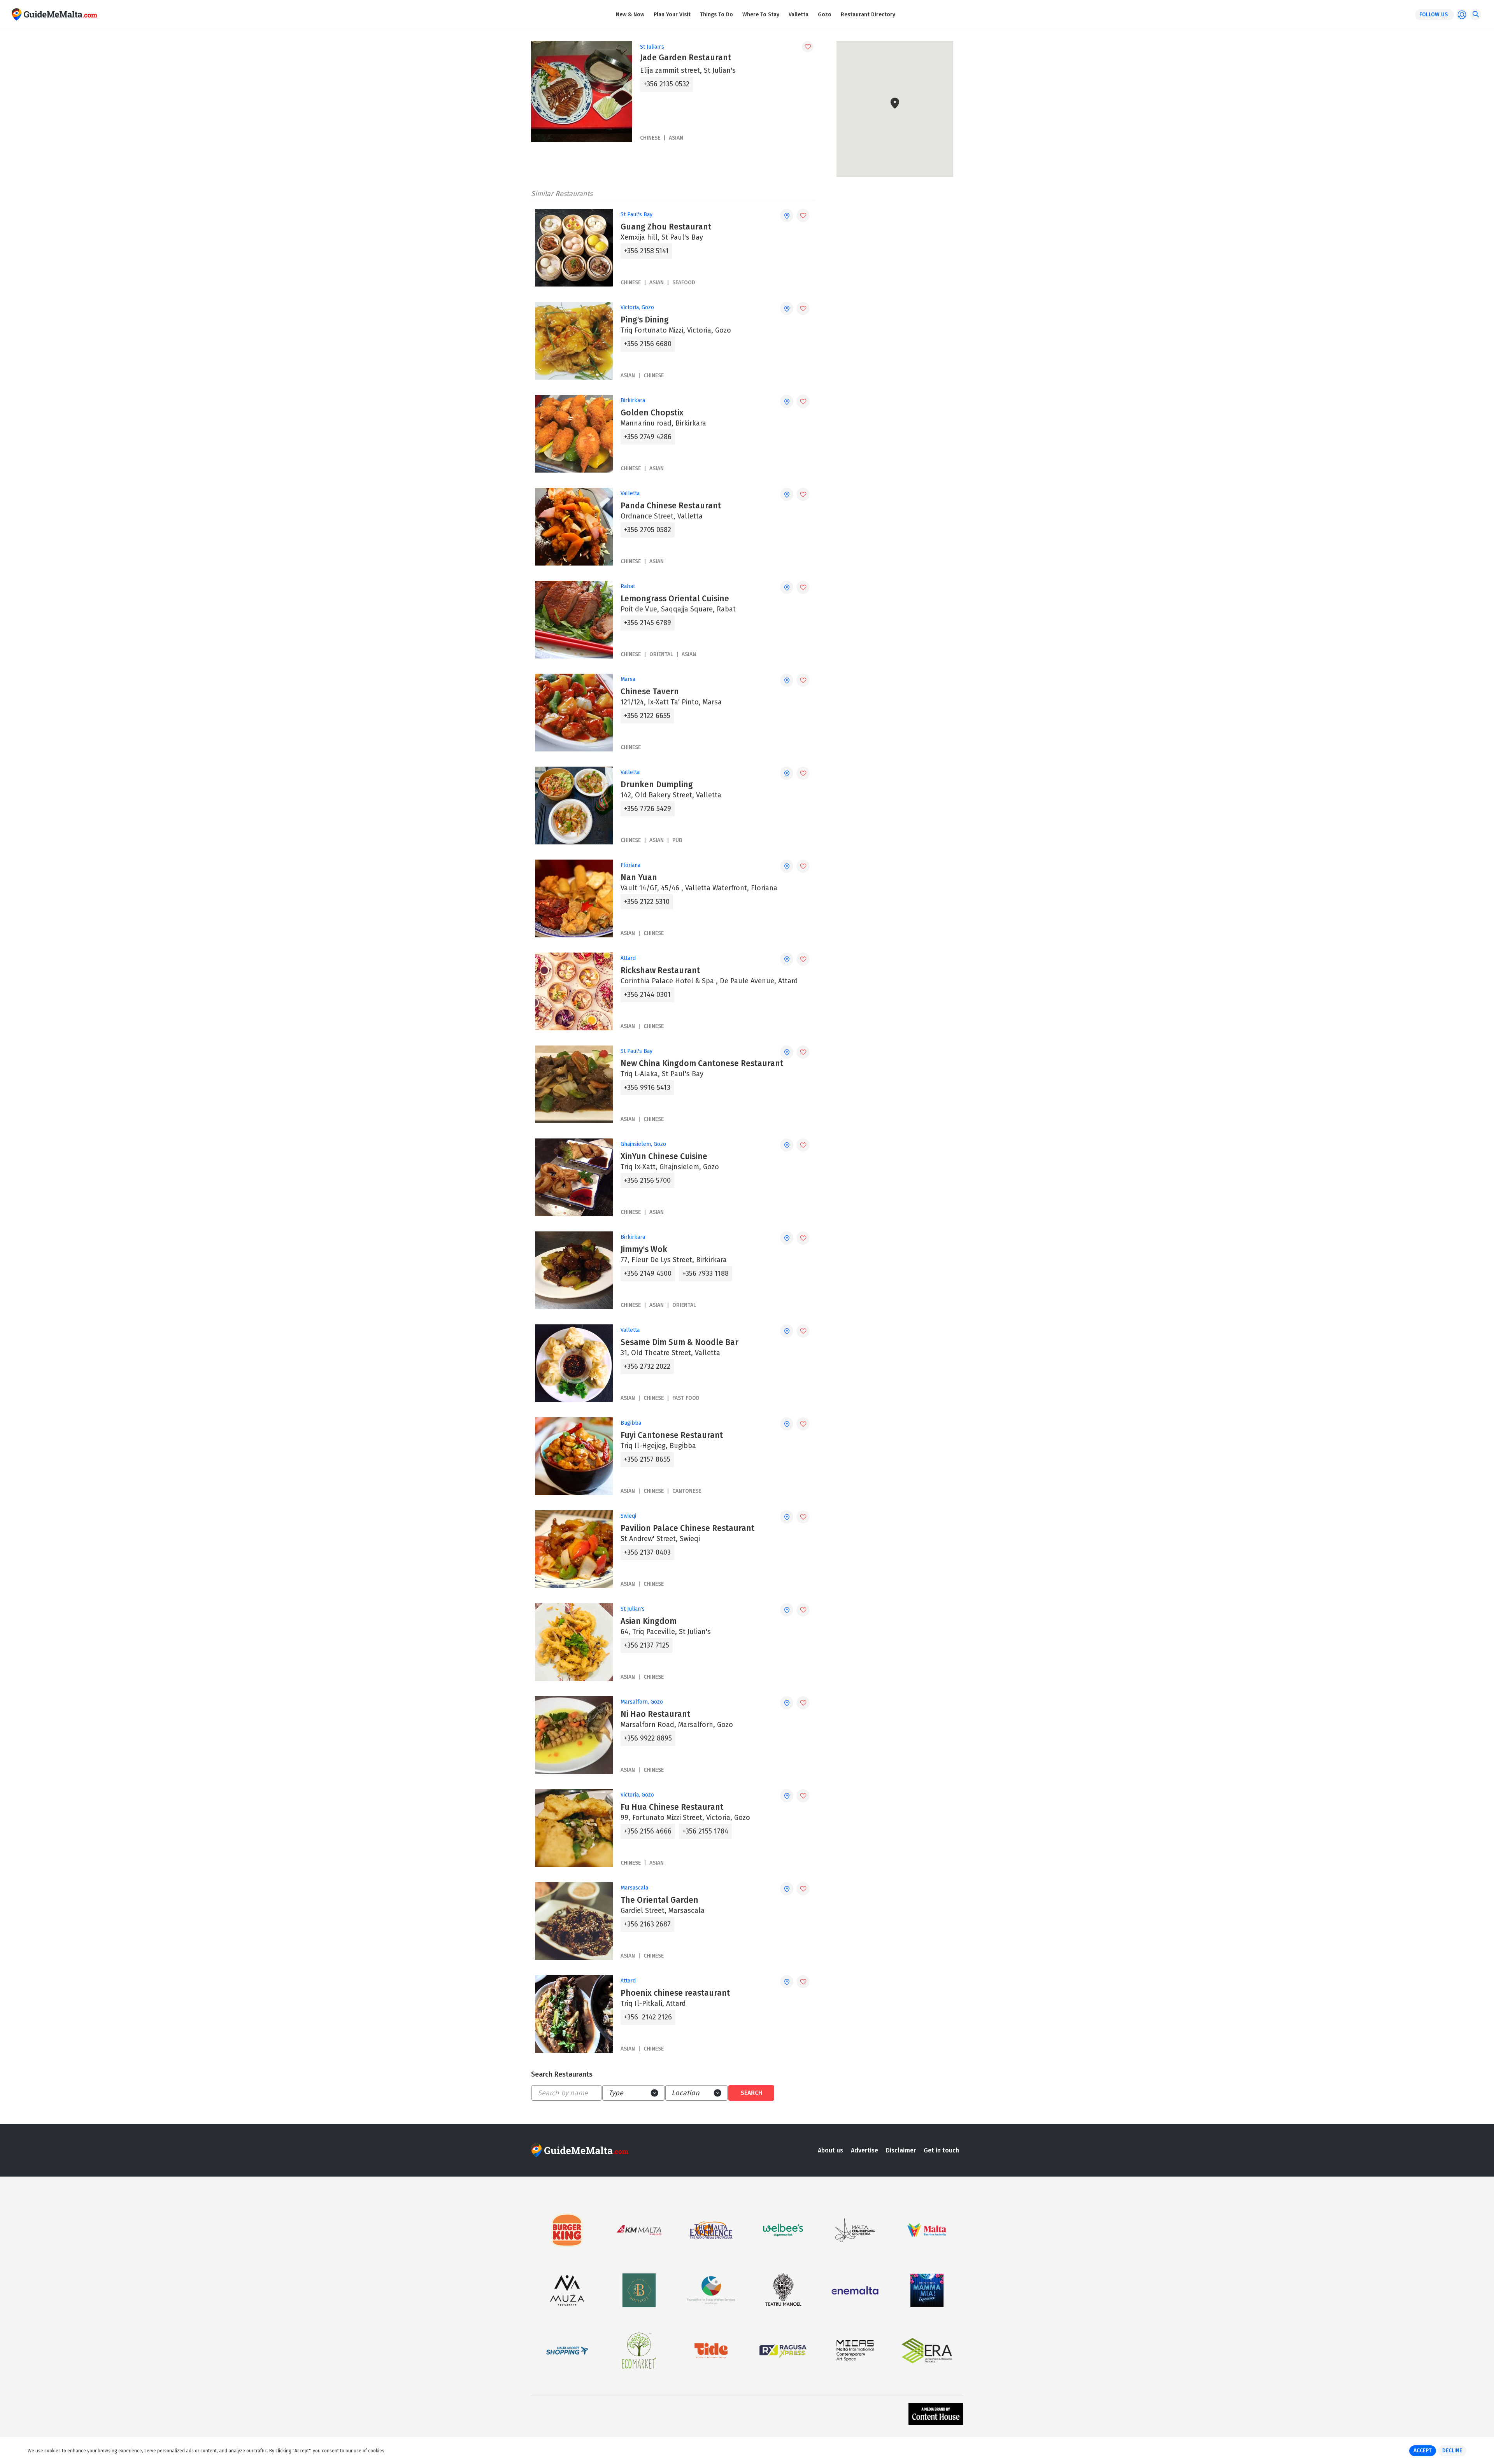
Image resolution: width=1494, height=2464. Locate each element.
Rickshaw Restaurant (660, 970)
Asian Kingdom (649, 1621)
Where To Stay (761, 15)
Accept (1423, 2451)
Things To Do (716, 15)
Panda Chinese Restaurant (671, 506)
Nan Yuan (639, 877)
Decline (1452, 2451)
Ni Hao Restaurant (655, 1714)
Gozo (825, 15)
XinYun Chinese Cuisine (664, 1156)
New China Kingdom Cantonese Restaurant (702, 1063)
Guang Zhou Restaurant (666, 227)
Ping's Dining (645, 320)
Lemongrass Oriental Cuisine (675, 599)
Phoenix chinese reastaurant (675, 1993)
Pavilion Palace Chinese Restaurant (687, 1528)
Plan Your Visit (672, 15)
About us (830, 2150)
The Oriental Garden (659, 1900)
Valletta (799, 15)
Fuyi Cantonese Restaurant (672, 1435)
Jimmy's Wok (644, 1249)
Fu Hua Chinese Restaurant (672, 1807)
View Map (900, 153)
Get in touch (941, 2150)
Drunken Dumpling (657, 785)
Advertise (864, 2150)
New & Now (630, 15)
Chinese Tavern (650, 692)
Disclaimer (901, 2150)
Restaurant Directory (868, 15)
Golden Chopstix (652, 413)
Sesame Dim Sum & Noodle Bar (679, 1342)
